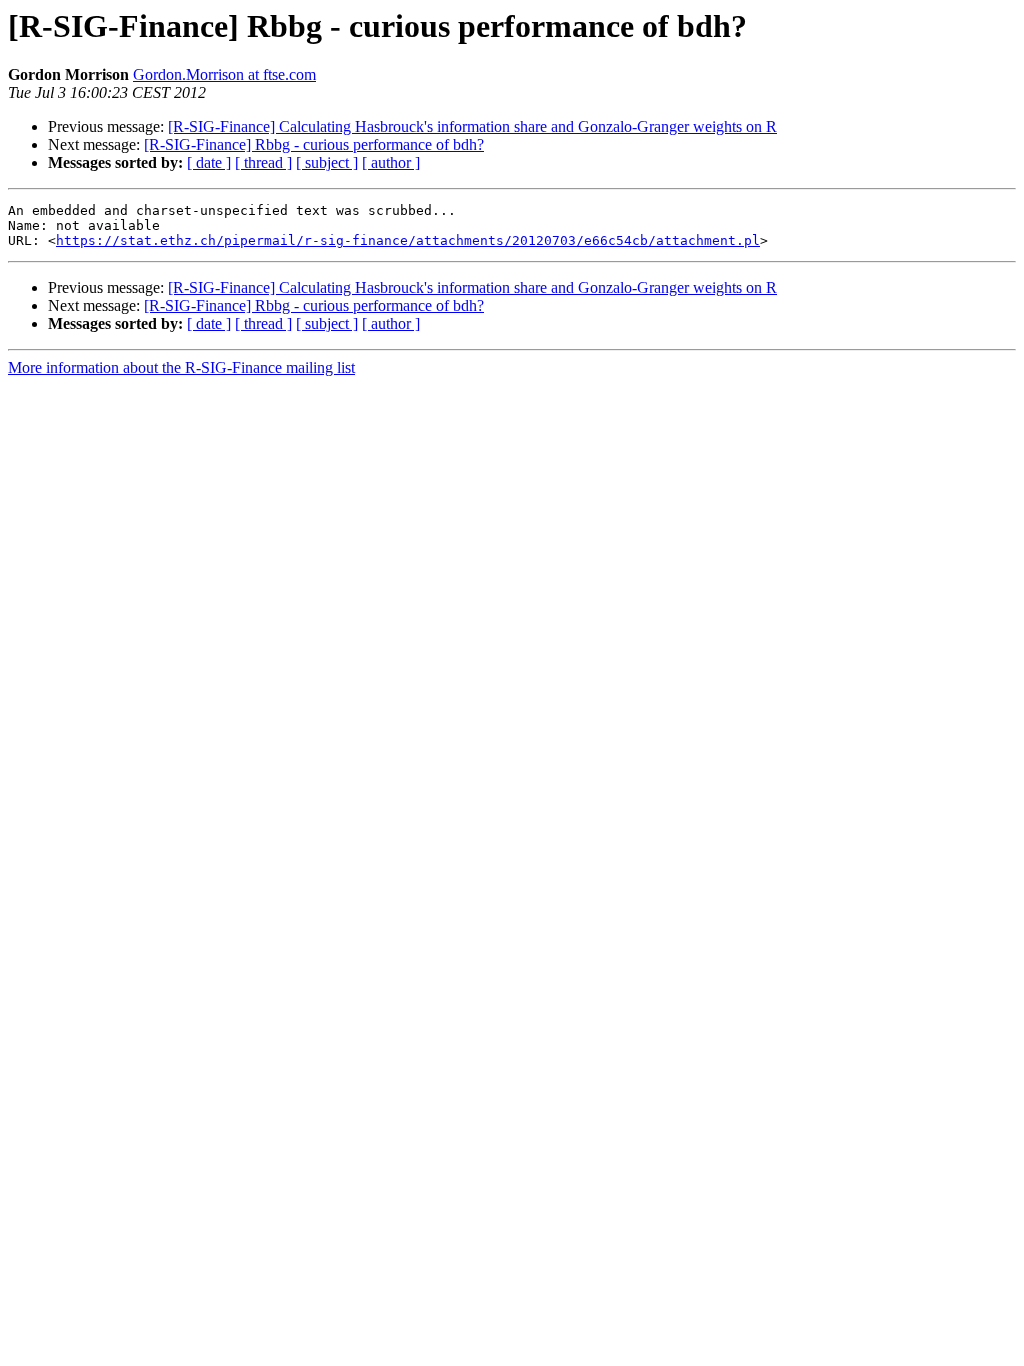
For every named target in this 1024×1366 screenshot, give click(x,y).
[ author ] (391, 162)
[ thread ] (263, 162)
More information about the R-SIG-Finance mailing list (181, 367)
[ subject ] (327, 162)
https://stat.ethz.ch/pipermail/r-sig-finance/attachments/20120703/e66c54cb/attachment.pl (408, 240)
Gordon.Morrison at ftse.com (224, 74)
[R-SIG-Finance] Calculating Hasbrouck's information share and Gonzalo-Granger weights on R (472, 126)
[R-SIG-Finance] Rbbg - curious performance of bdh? (314, 144)
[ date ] (209, 162)
